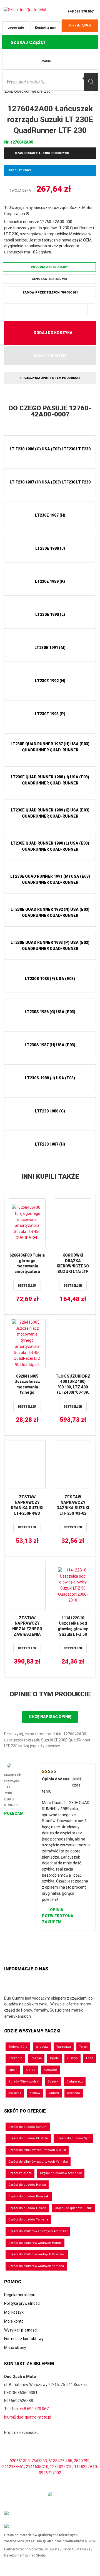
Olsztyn (72, 2058)
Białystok (15, 2093)
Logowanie (16, 28)
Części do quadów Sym (73, 2138)
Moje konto (14, 2321)
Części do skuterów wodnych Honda (35, 2243)
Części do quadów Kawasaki (29, 2196)
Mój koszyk (14, 2312)
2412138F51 (13, 2467)
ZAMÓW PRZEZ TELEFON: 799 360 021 (50, 293)
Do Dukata (52, 2549)
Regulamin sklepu (20, 2295)
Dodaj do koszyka (53, 333)
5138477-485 (60, 2461)
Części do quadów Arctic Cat (61, 2173)
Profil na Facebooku (22, 2432)
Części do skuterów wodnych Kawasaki (37, 2254)
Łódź (90, 2058)
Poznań (36, 2058)
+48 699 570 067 (81, 11)
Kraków (35, 2093)
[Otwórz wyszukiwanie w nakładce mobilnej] (50, 82)
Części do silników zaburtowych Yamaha (38, 2162)
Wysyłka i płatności (21, 2330)
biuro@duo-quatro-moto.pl (28, 2417)
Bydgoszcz (75, 2082)
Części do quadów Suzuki (74, 2208)
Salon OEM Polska (76, 2549)
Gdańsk (53, 2082)
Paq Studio (38, 2555)
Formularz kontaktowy (24, 2339)
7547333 (39, 2461)
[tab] (50, 411)
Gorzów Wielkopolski (24, 2082)
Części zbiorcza (20, 2173)
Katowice (50, 2070)
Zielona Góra (18, 2047)
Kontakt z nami (46, 28)
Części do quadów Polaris (27, 2208)
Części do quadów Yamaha (28, 2220)
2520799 (82, 2461)
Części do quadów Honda (27, 2185)
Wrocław (42, 2047)
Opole (54, 2058)
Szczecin (15, 2058)
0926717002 (50, 2473)
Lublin (13, 2070)
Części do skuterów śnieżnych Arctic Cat (38, 2231)
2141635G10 (37, 2467)
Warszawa (64, 2047)
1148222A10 (86, 2467)
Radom (54, 2093)
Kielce (31, 2070)
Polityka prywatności (22, 2303)
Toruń (83, 2047)
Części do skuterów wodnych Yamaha (36, 2266)
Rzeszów (74, 2093)
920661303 (20, 2461)
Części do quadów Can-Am (28, 2127)
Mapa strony (15, 2348)
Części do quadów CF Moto (28, 2138)
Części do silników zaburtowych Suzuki (37, 2150)
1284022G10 (61, 2467)
